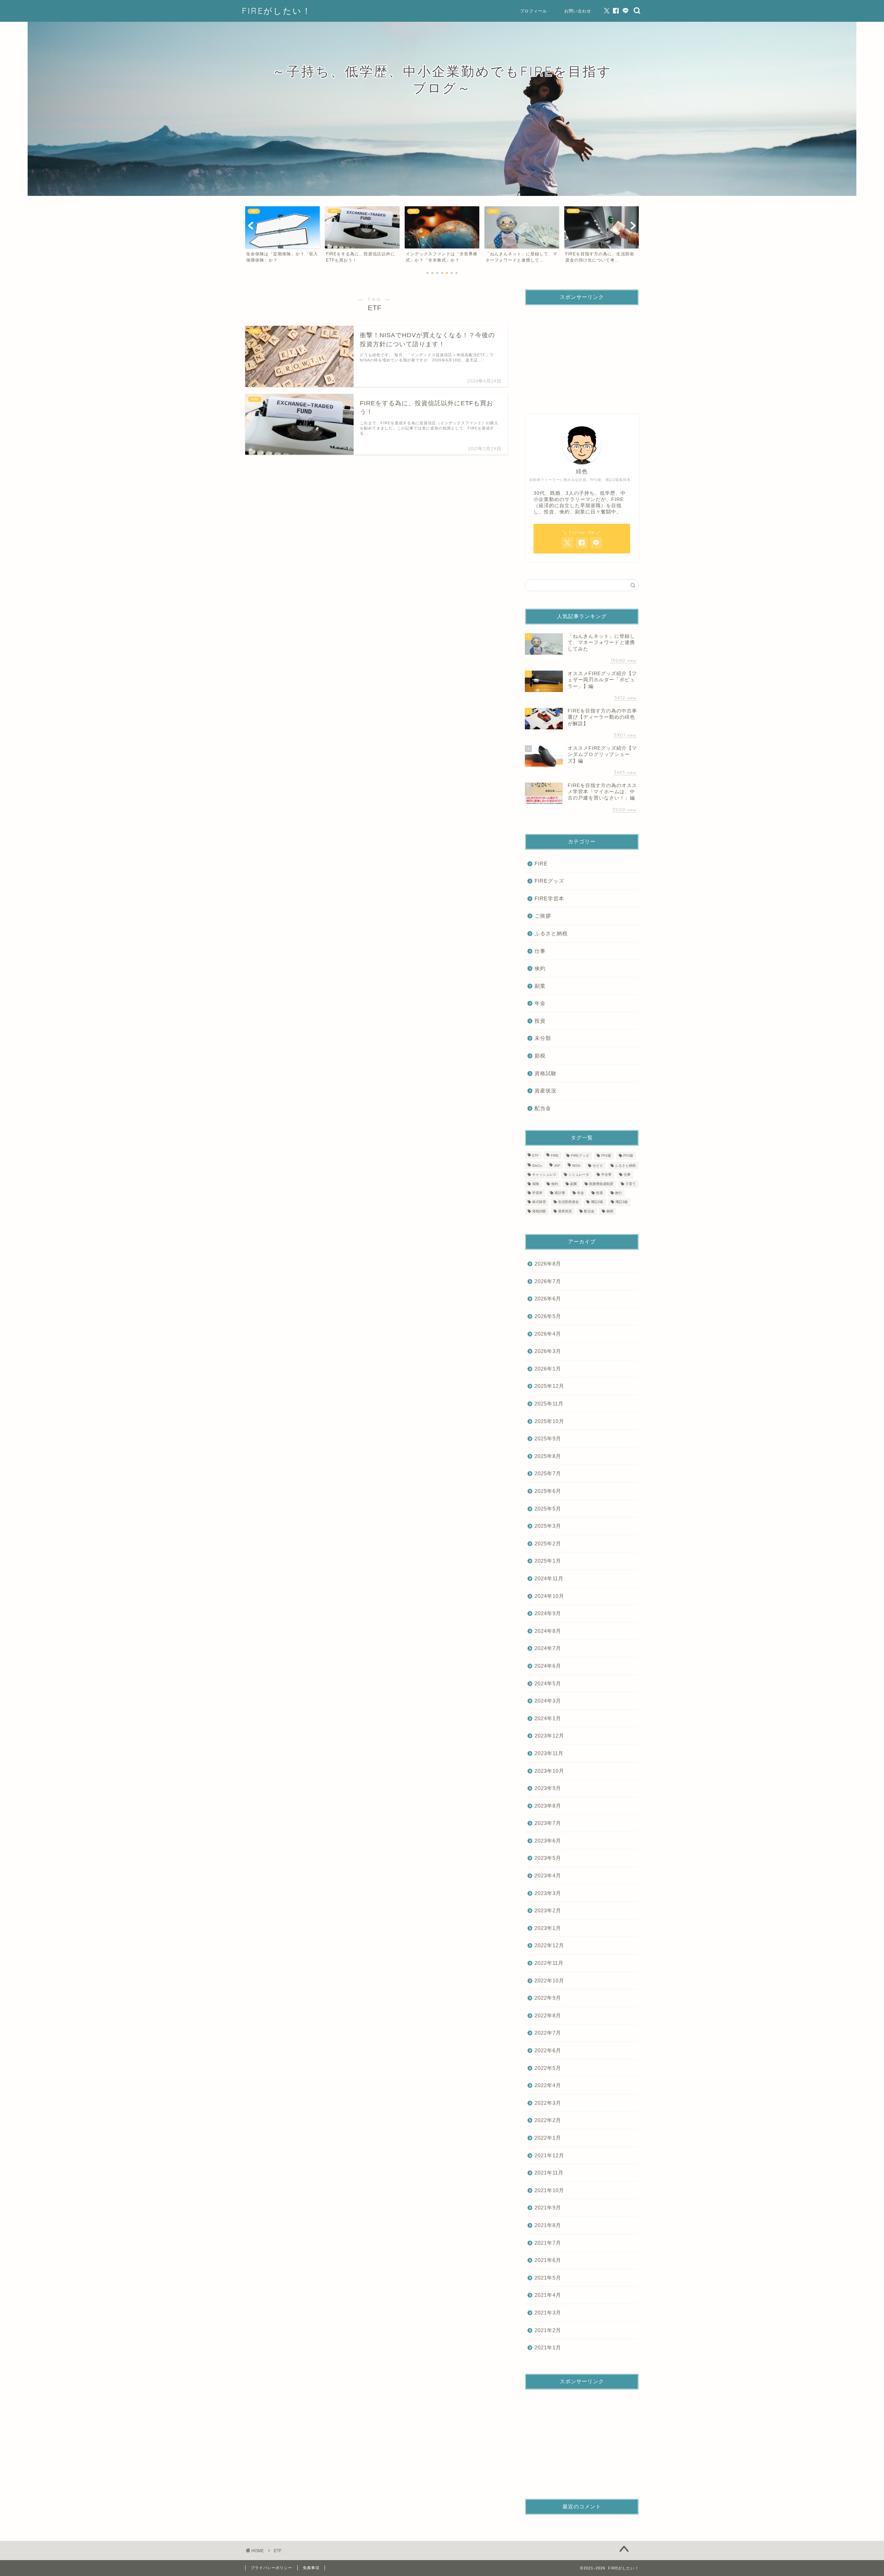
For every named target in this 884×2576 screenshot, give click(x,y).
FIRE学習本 (549, 898)
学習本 (537, 1193)
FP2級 (606, 1156)
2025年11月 (549, 1404)
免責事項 (311, 2568)
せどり (598, 1166)
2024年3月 (548, 1701)
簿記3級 (622, 1202)
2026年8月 (548, 1264)
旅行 (618, 1193)
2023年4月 (548, 1876)
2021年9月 (548, 2208)
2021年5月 (548, 2278)
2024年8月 (548, 1631)
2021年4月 (548, 2295)
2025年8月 (548, 1456)
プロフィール (534, 11)
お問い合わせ (578, 11)
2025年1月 (548, 1561)
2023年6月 (548, 1841)
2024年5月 (548, 1683)
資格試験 (546, 1073)
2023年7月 (548, 1823)
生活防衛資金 (568, 1202)
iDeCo (537, 1166)
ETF (535, 1156)
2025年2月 (548, 1543)
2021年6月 (548, 2260)
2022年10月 (549, 1981)
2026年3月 (548, 1351)
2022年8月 (548, 2015)
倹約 (540, 968)
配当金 (543, 1108)
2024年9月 (548, 1613)
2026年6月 (548, 1299)
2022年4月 (548, 2085)
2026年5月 (548, 1316)
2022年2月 (548, 2120)
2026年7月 (548, 1281)
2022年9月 (548, 1998)
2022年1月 (548, 2138)
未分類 (543, 1038)
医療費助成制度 (601, 1184)
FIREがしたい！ (277, 11)
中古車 (606, 1175)
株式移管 (539, 1202)
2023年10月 (549, 1771)
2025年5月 (548, 1509)
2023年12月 (549, 1736)
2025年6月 (548, 1491)
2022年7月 (548, 2033)
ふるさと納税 (551, 933)
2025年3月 (548, 1526)
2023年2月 (548, 1910)
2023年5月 (548, 1858)
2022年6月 (548, 2050)
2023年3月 (548, 1893)
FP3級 (628, 1156)
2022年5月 (548, 2068)
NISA (576, 1166)
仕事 (540, 951)
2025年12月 (549, 1386)
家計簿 (560, 1193)
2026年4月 (548, 1334)
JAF (557, 1166)
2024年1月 (548, 1718)
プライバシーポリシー (271, 2568)
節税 (540, 1056)
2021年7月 (548, 2243)
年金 (540, 1003)
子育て (631, 1184)
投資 (540, 1021)
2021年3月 (548, 2313)
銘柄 (610, 1211)
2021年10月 (549, 2190)
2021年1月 (548, 2347)
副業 (540, 986)
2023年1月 (548, 1928)
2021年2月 (548, 2330)
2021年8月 (548, 2225)
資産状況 (546, 1091)
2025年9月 (548, 1438)
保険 (536, 1184)
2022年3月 (548, 2103)
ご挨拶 (543, 916)
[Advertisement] (582, 354)
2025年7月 (548, 1473)
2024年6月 (548, 1666)
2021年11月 (549, 2173)
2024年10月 (549, 1596)
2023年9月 (548, 1788)
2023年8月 (548, 1806)
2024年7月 (548, 1648)
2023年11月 (549, 1753)
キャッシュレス (544, 1175)
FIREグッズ (549, 881)
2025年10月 (549, 1421)
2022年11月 (549, 1963)
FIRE (541, 864)
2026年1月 (548, 1369)
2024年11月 (549, 1578)
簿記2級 (597, 1202)
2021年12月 (549, 2155)
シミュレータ (579, 1175)
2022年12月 (549, 1945)
